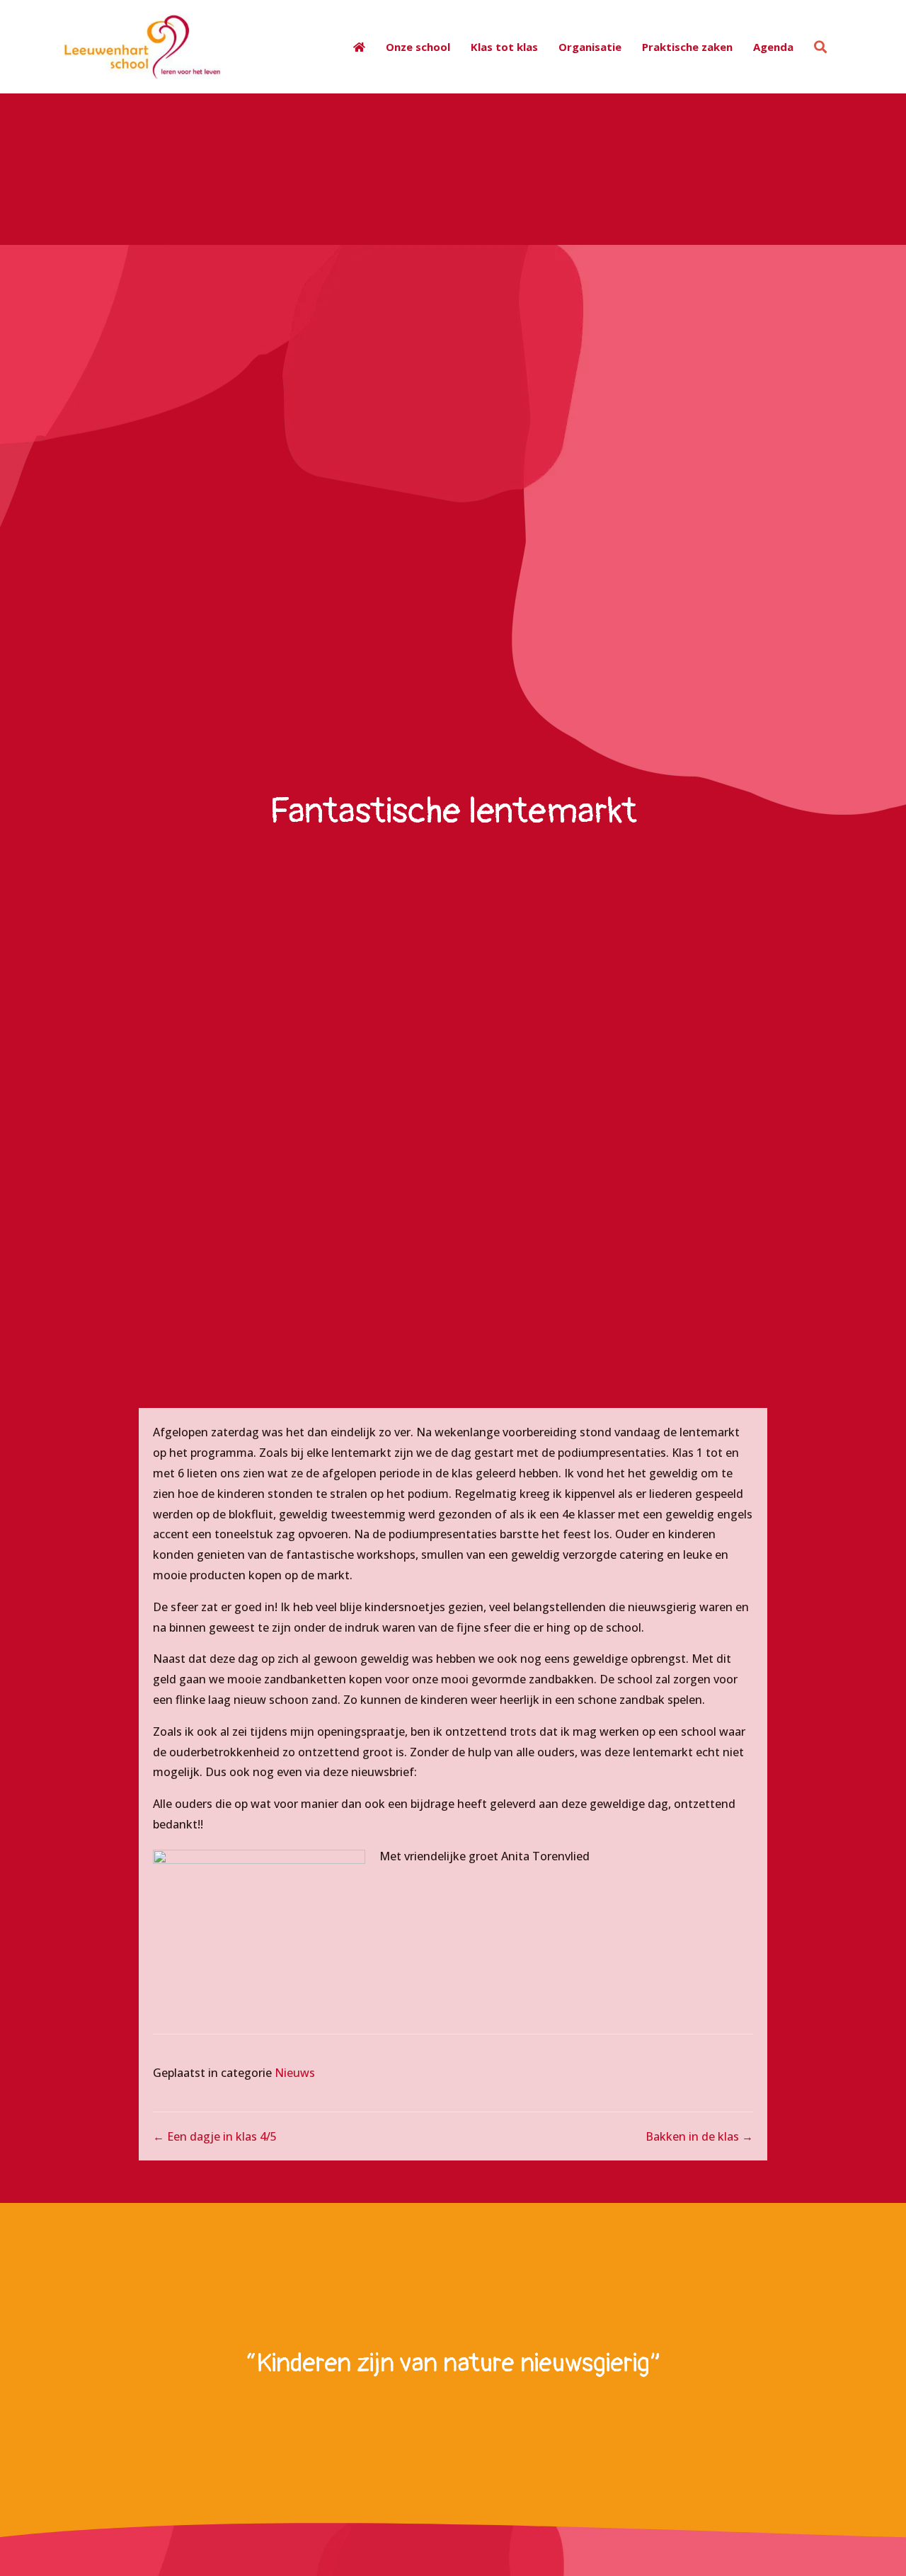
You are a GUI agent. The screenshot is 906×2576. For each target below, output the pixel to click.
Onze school (418, 47)
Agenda (773, 47)
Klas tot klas (504, 47)
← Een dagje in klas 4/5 (215, 2136)
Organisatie (590, 47)
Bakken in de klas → (699, 2136)
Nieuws (295, 2073)
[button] (823, 47)
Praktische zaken (687, 47)
